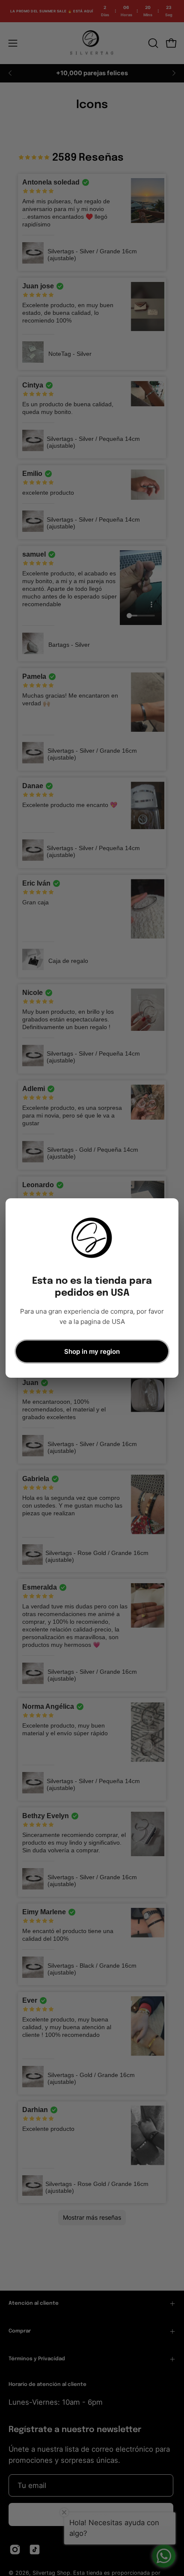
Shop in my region (92, 1351)
